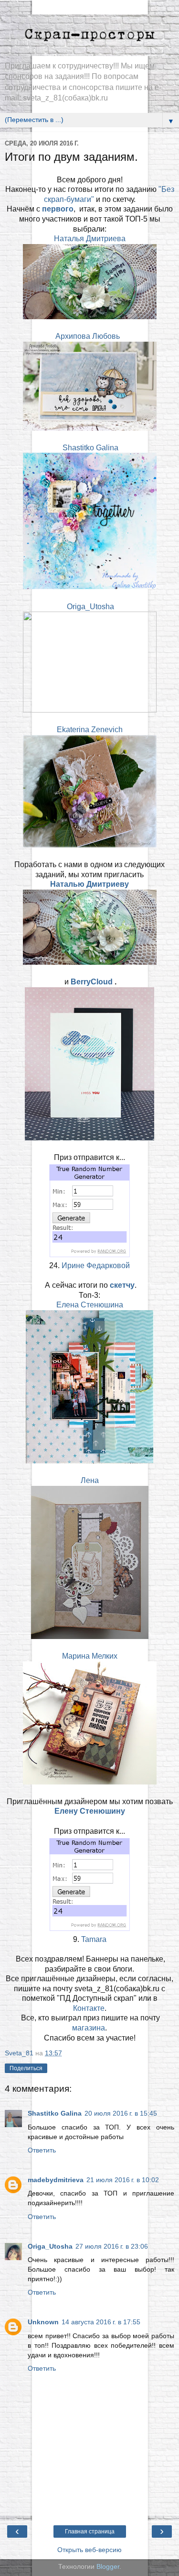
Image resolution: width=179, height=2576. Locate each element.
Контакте (89, 2008)
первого (58, 209)
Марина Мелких (90, 1656)
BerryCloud (93, 982)
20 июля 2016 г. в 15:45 (121, 2113)
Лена (90, 1480)
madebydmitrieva (56, 2180)
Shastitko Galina (90, 448)
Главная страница (90, 2531)
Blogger (108, 2566)
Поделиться (26, 2068)
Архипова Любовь (88, 336)
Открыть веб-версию (89, 2550)
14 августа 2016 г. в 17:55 (101, 2322)
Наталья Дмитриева (90, 239)
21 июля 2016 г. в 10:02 (123, 2180)
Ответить (42, 2150)
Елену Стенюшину (90, 1811)
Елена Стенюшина (90, 1305)
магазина (89, 2028)
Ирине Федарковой (96, 1266)
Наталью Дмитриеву (89, 884)
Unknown (43, 2322)
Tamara (94, 1939)
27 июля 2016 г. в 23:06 (112, 2246)
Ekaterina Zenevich (90, 730)
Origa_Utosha (90, 607)
